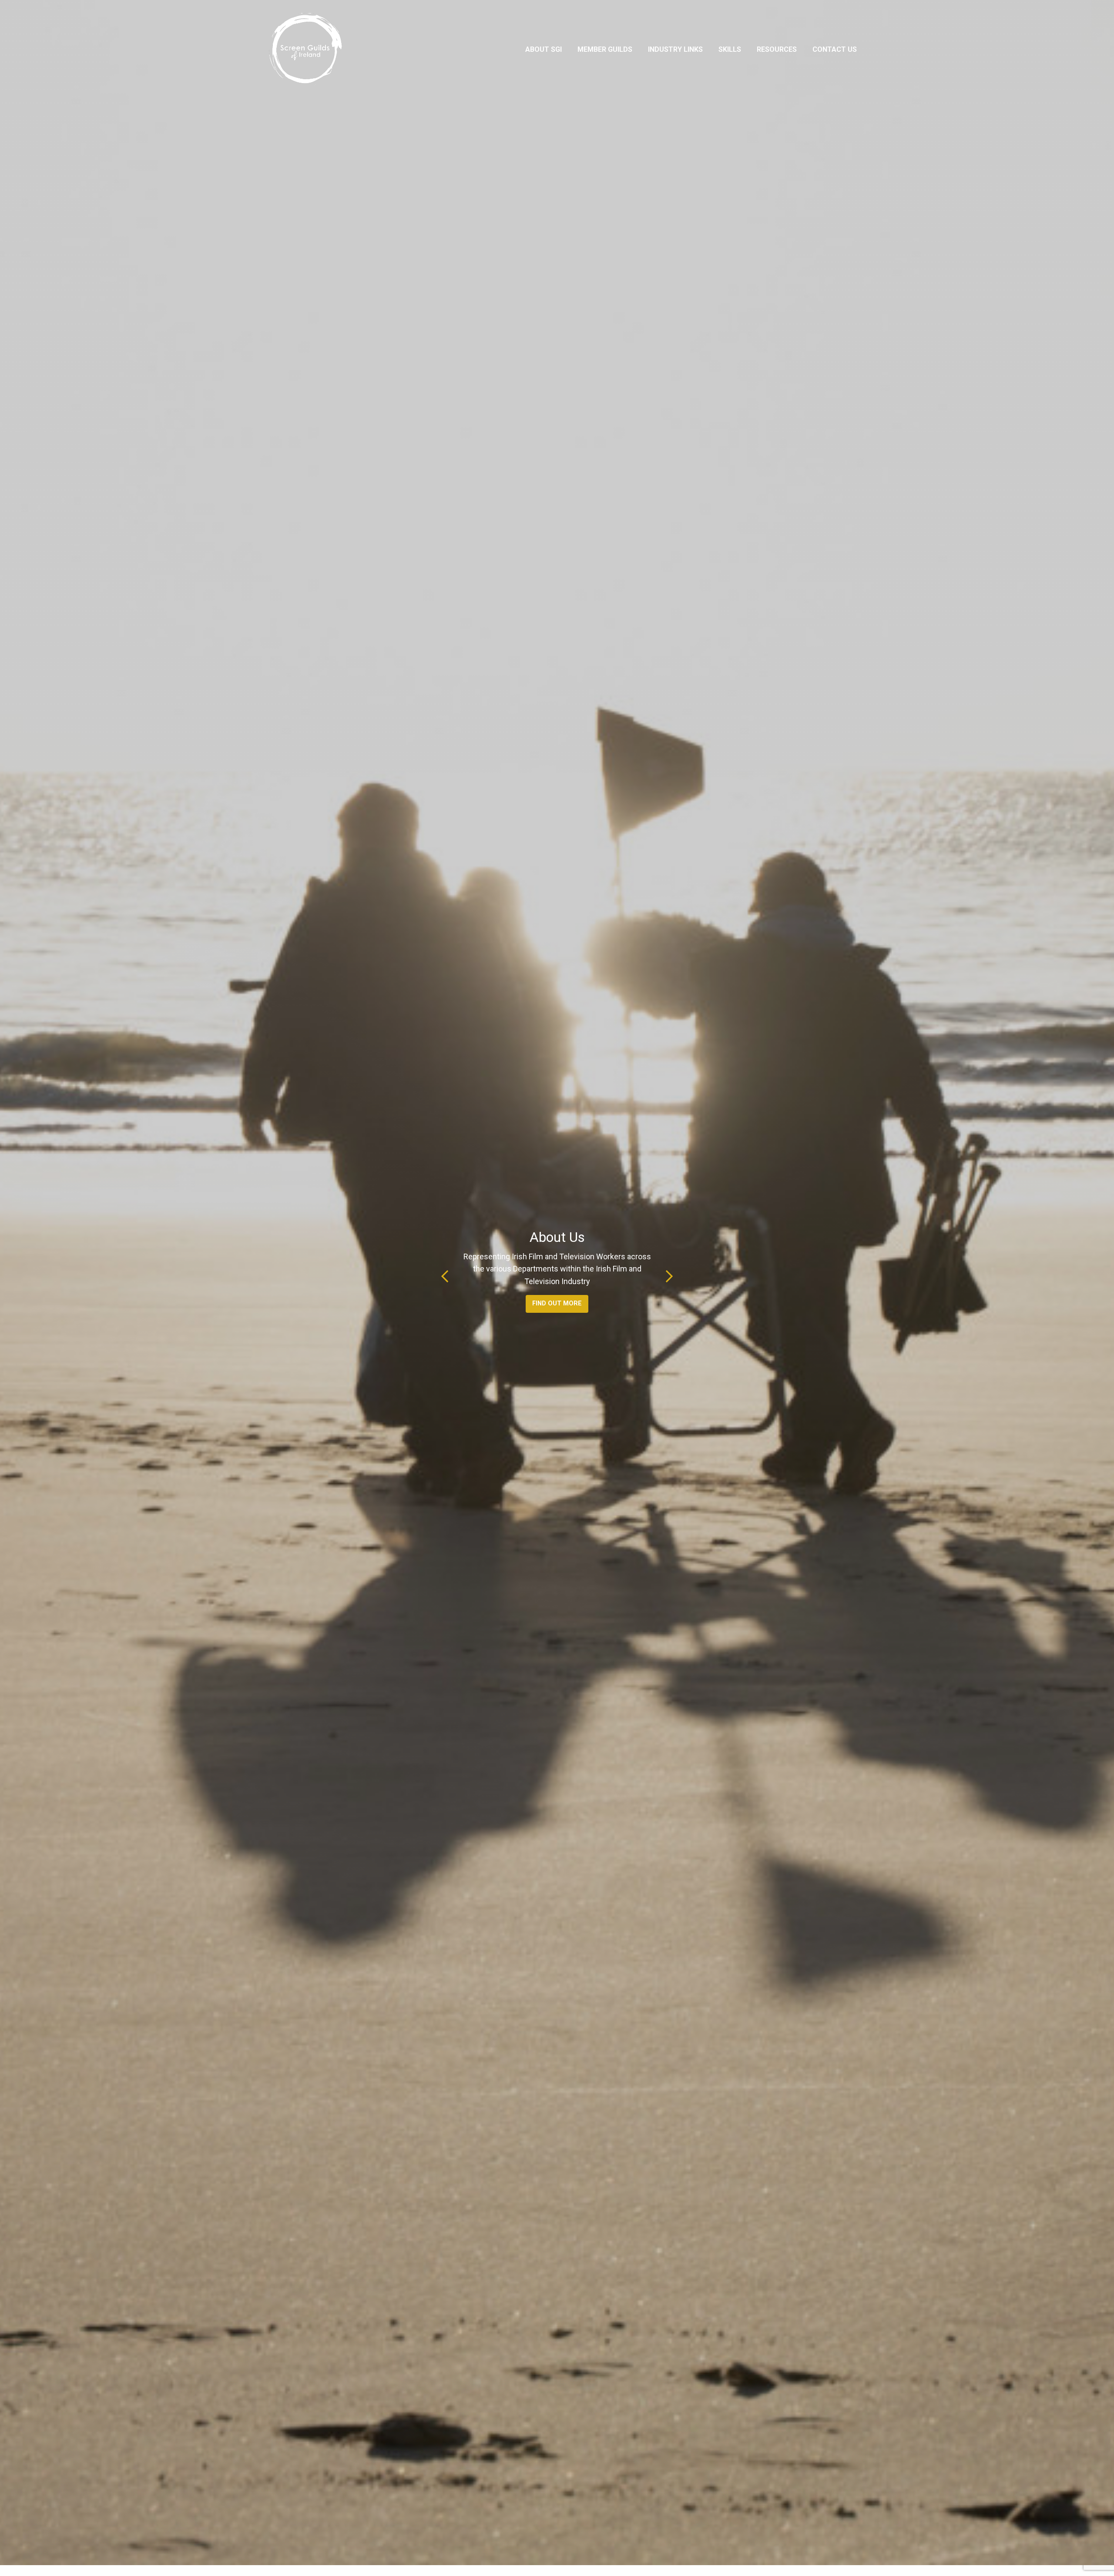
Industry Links (675, 49)
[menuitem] (544, 50)
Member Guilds (605, 49)
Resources (777, 49)
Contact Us (835, 49)
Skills (730, 49)
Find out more (557, 1303)
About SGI (544, 49)
